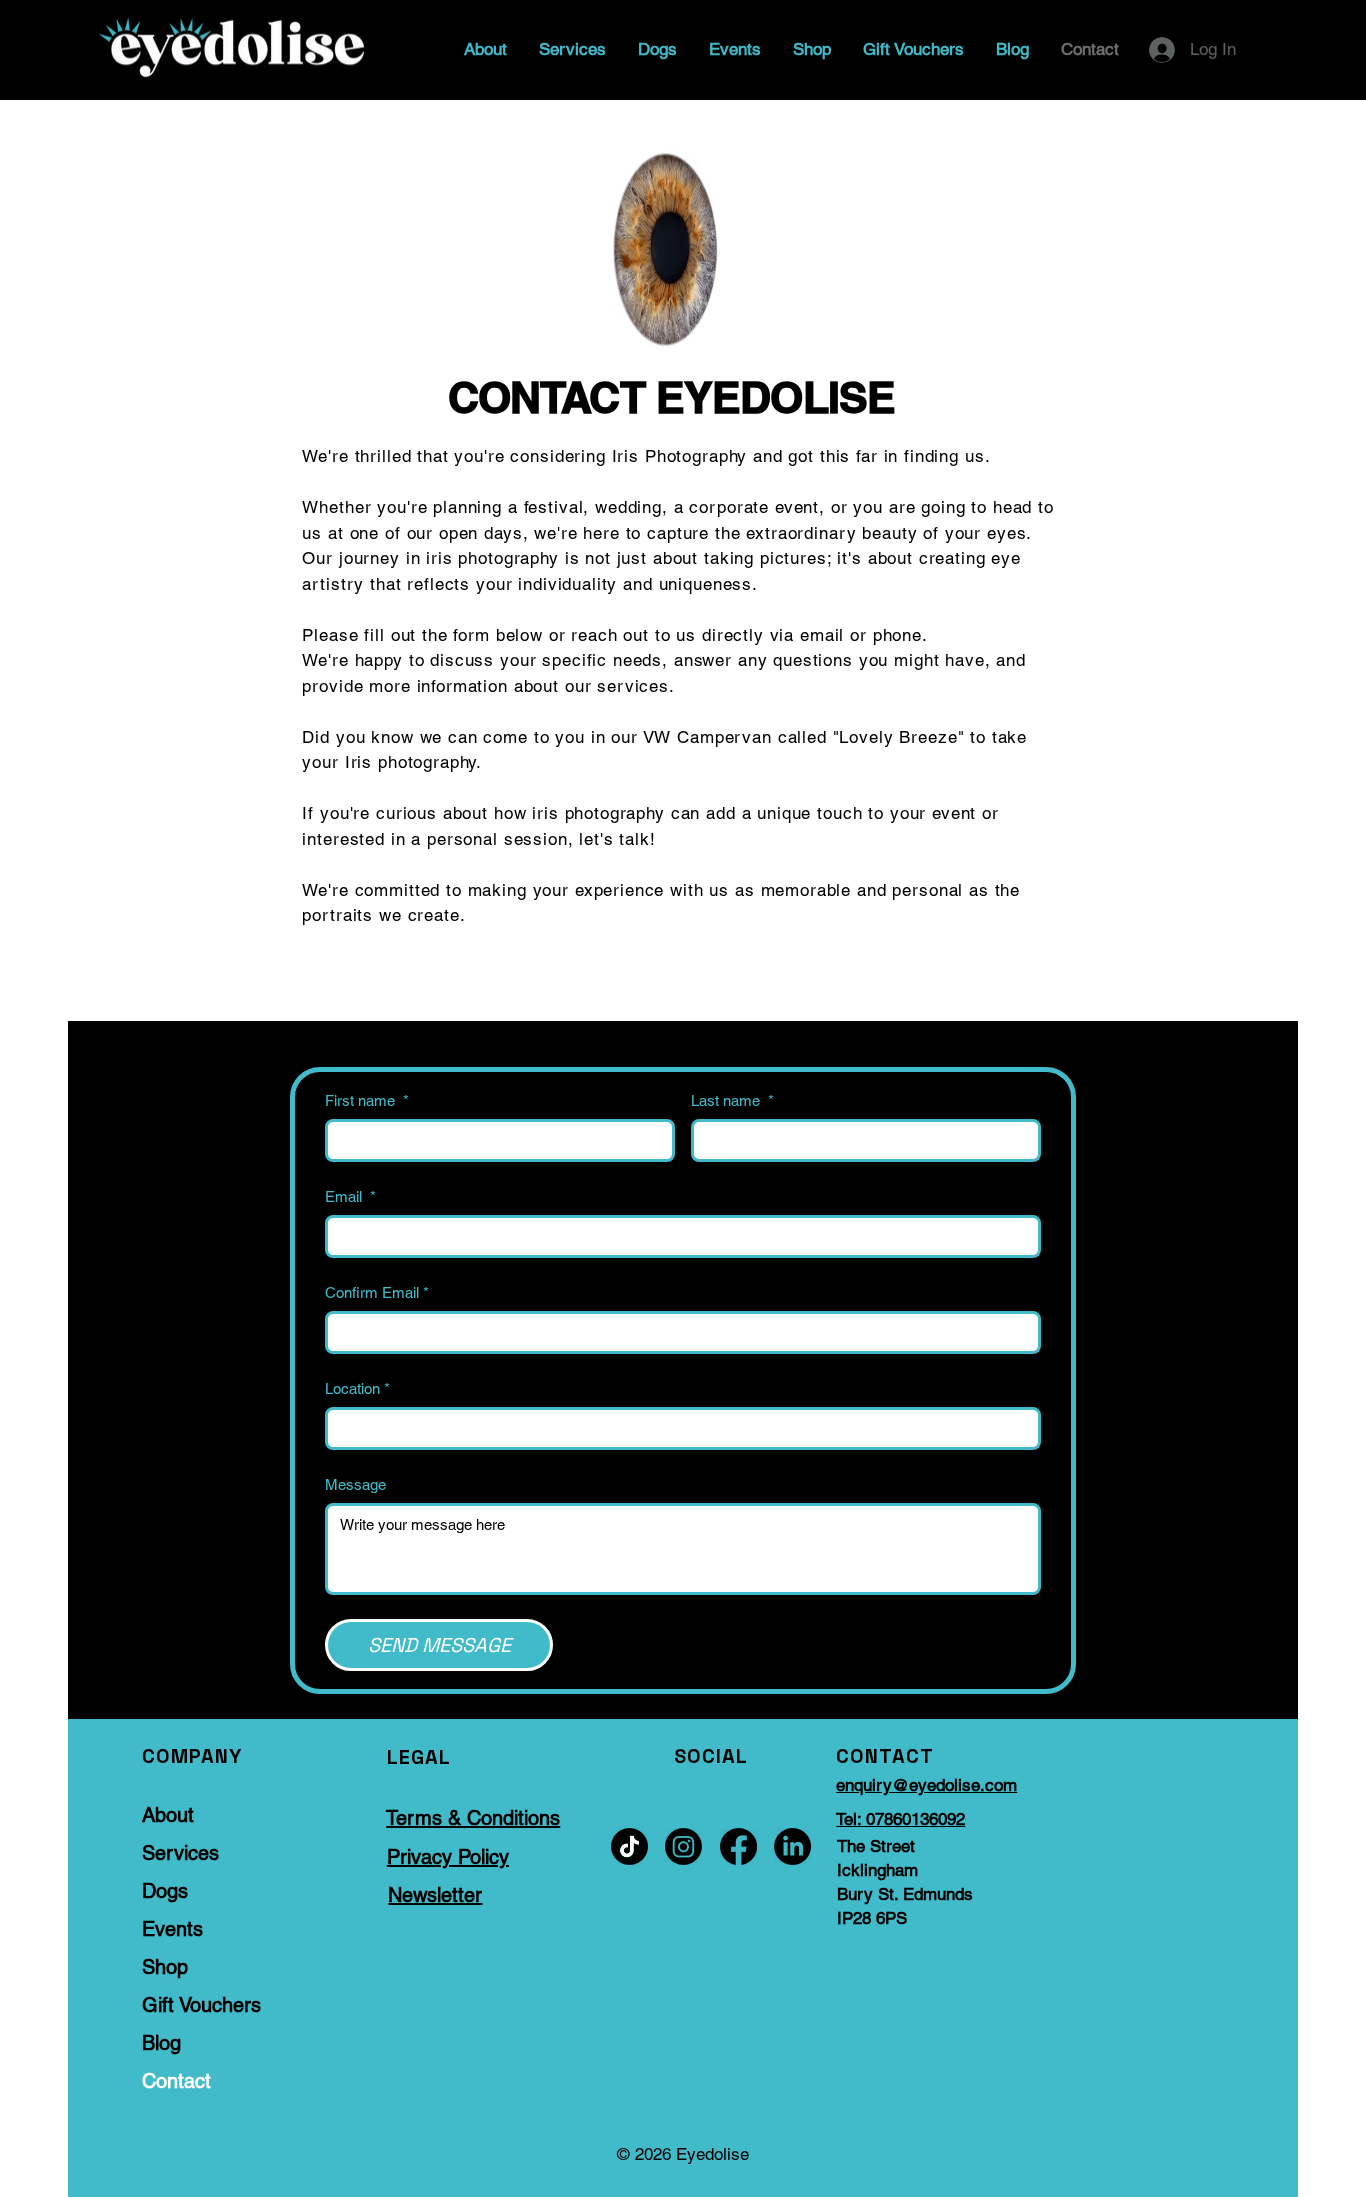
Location (357, 1388)
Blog (161, 2043)
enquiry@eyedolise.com (926, 1785)
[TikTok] (629, 1846)
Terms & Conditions (473, 1818)
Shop (165, 1967)
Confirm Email (377, 1292)
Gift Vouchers (201, 2005)
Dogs (165, 1891)
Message (355, 1484)
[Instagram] (683, 1846)
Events (172, 1929)
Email (350, 1196)
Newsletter (435, 1895)
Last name (732, 1100)
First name (367, 1100)
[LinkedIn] (792, 1846)
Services (180, 1853)
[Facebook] (738, 1846)
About (168, 1815)
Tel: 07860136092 (900, 1819)
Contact (176, 2081)
